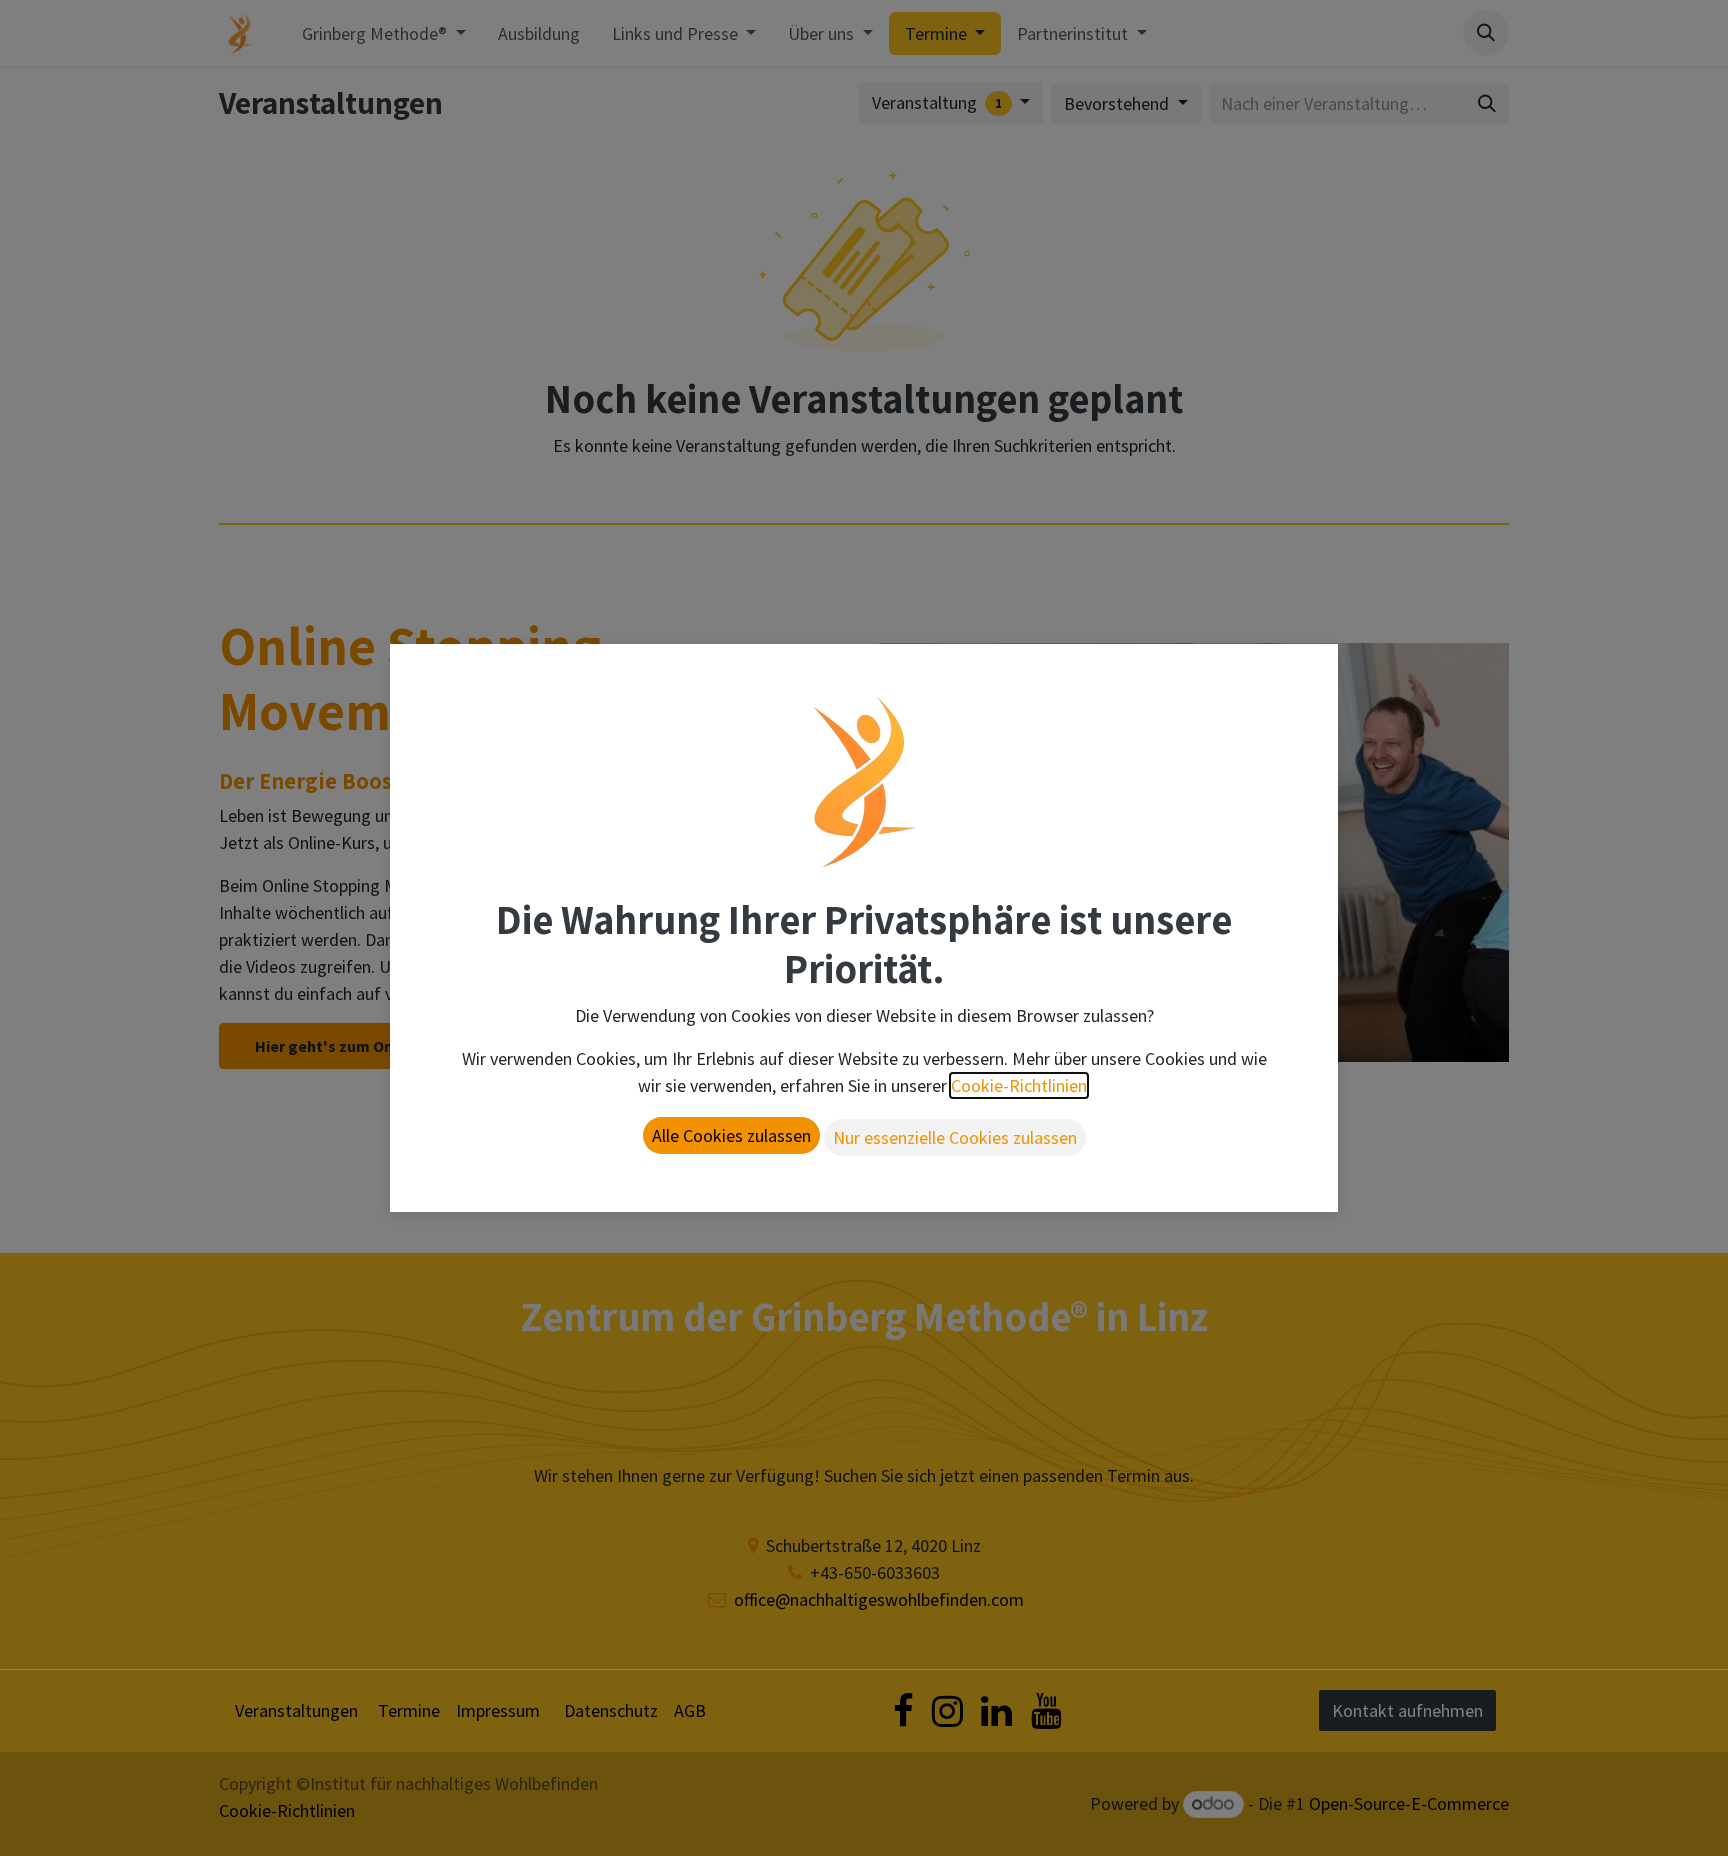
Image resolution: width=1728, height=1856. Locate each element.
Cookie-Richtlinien (1019, 1085)
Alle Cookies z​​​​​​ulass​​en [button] (731, 1135)
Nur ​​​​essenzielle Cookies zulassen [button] (955, 1137)
